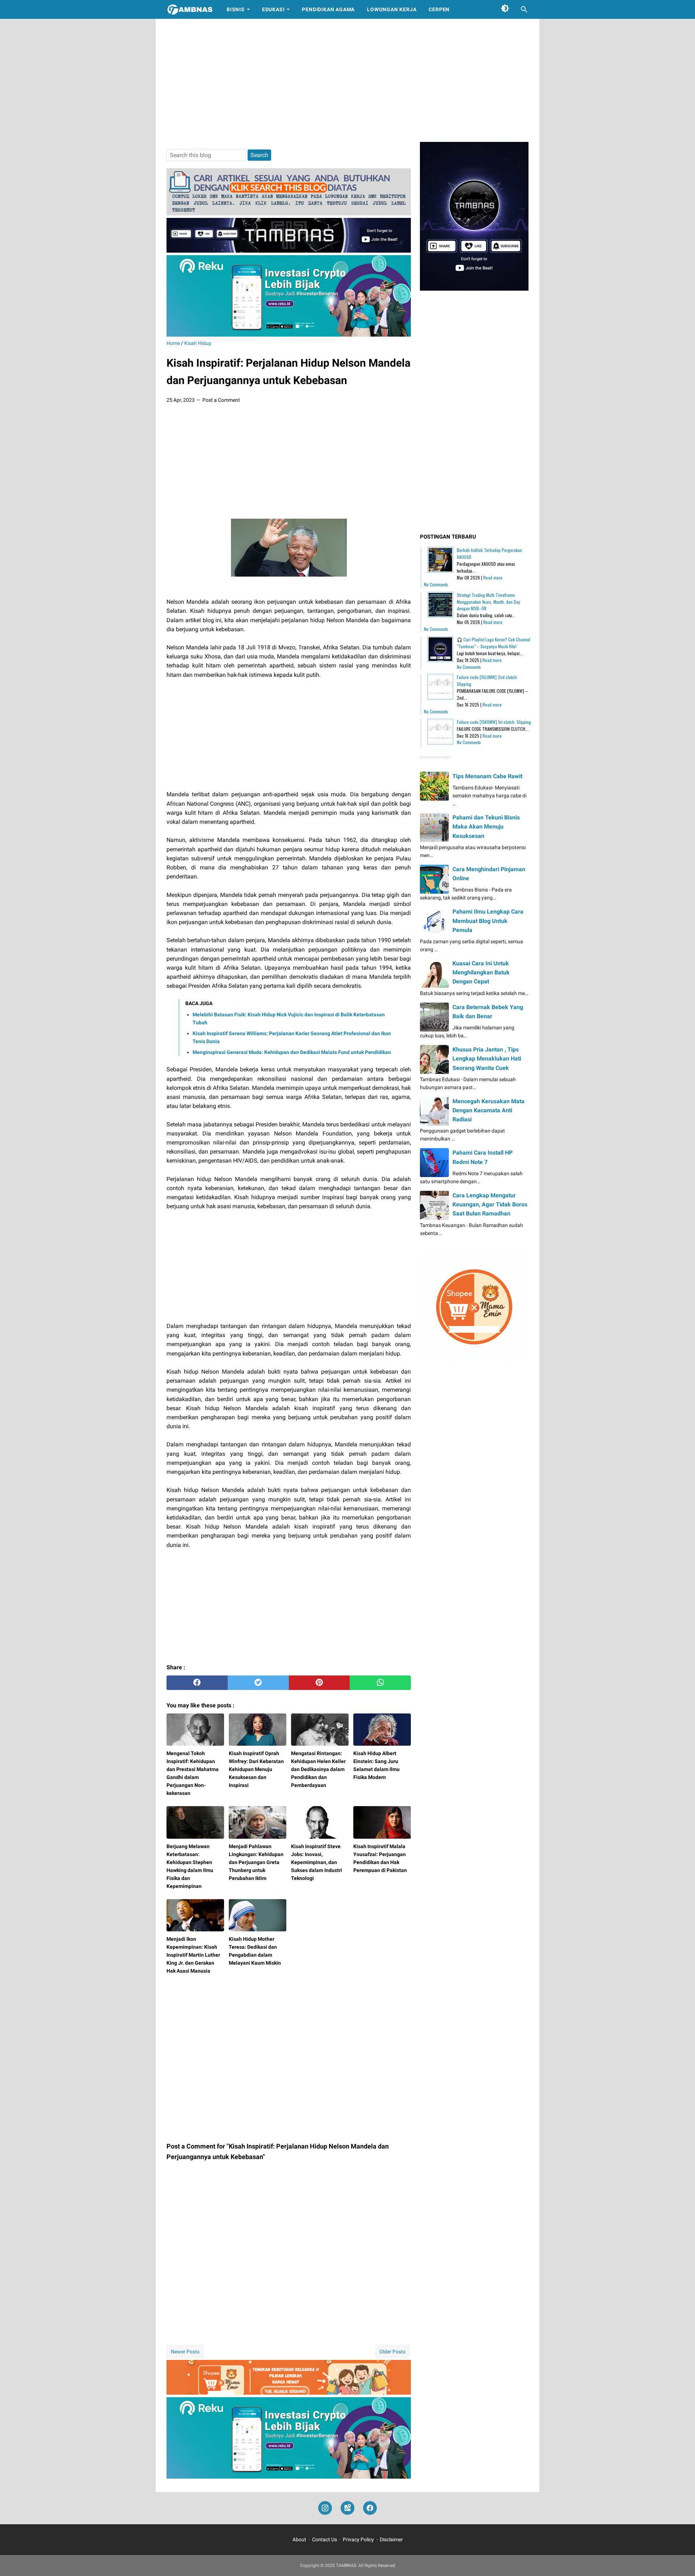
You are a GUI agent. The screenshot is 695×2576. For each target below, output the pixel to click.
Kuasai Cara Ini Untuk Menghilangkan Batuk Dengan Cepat (481, 972)
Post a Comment (221, 400)
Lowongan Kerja (392, 9)
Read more (493, 577)
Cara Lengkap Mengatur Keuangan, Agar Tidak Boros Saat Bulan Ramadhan (490, 1204)
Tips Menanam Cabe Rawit (487, 776)
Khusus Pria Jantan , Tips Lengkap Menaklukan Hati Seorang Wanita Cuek (487, 1059)
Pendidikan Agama (328, 9)
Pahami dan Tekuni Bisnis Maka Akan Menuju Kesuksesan (486, 827)
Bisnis (236, 9)
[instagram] (325, 2508)
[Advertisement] (347, 80)
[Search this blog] (524, 9)
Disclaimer (391, 2539)
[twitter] (258, 1683)
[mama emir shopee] (289, 2393)
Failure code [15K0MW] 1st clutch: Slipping (494, 722)
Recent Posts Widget (435, 757)
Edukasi (273, 9)
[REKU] (289, 335)
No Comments (436, 584)
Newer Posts (185, 2352)
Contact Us (325, 2539)
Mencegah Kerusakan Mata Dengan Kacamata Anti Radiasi (488, 1110)
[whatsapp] (380, 1683)
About (299, 2539)
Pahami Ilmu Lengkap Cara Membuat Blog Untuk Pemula (488, 921)
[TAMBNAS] (190, 9)
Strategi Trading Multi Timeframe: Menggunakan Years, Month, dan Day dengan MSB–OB (488, 602)
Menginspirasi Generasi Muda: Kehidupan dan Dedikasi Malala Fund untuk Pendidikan (292, 1052)
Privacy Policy (358, 2539)
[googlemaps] (347, 2508)
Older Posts (392, 2352)
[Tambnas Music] (289, 251)
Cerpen (439, 9)
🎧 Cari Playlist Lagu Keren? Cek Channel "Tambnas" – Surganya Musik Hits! (494, 643)
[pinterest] (319, 1683)
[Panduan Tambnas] (289, 213)
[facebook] (197, 1683)
